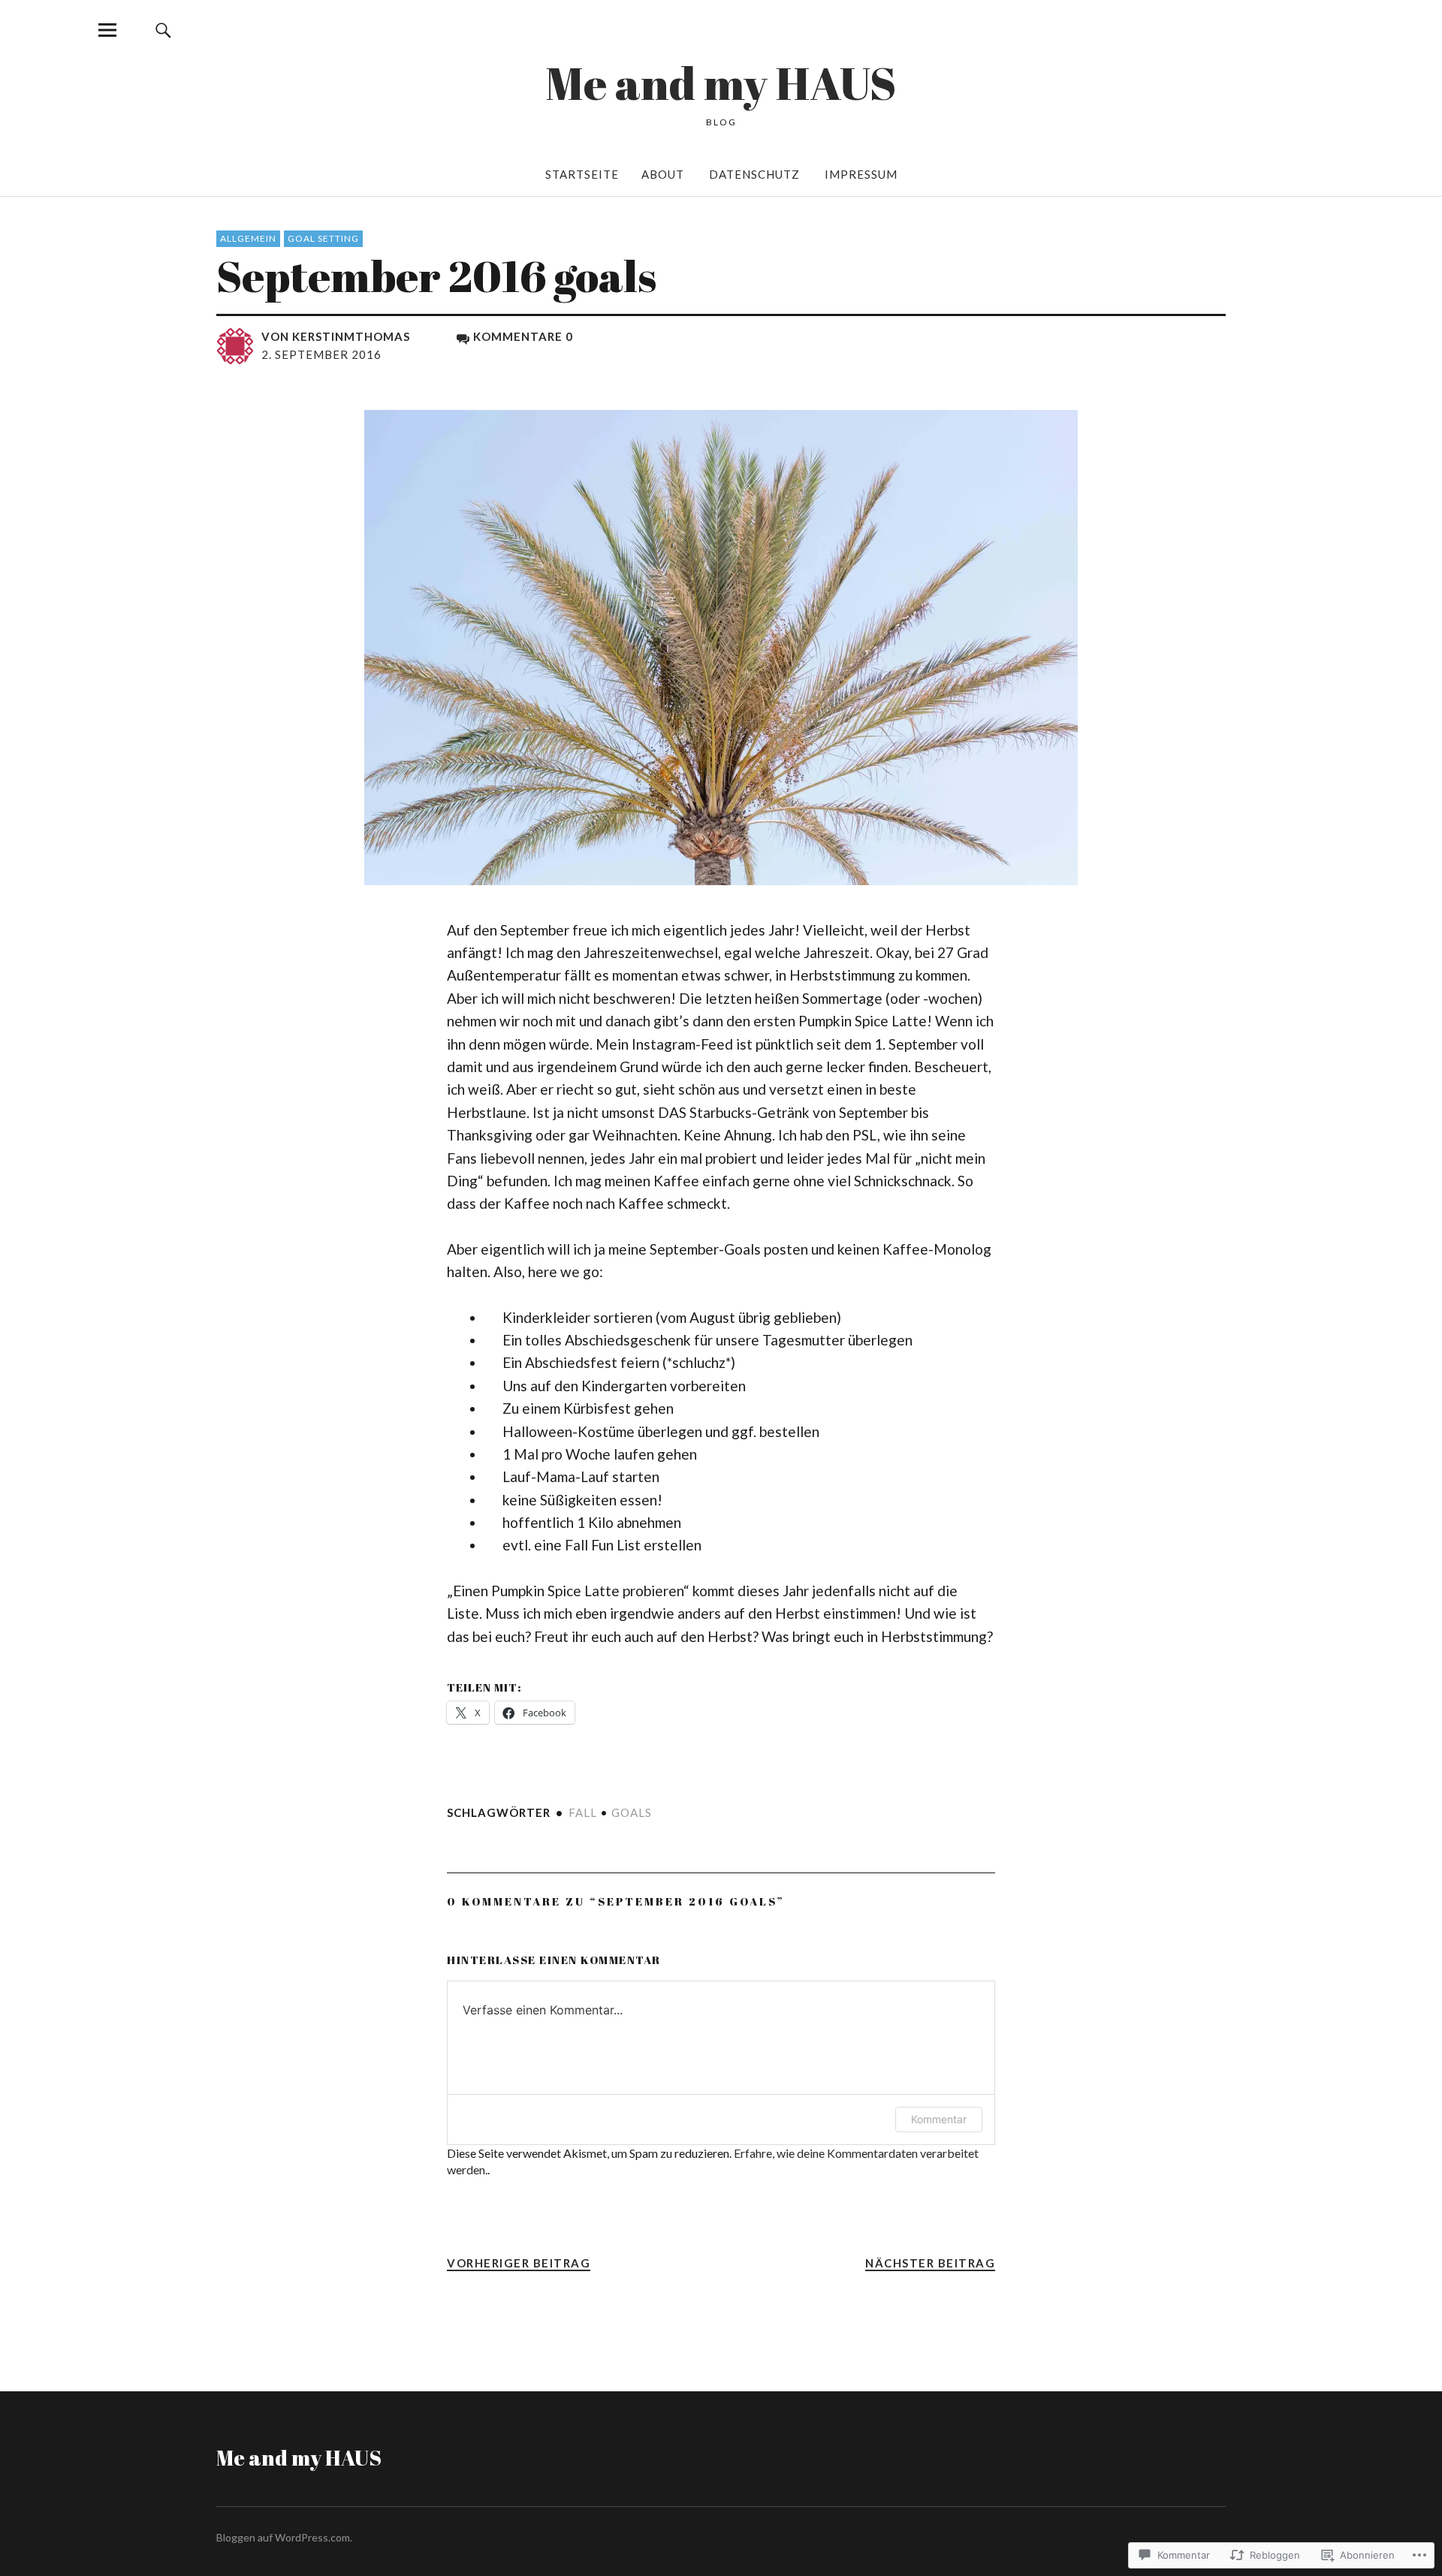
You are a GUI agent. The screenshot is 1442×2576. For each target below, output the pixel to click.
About (663, 174)
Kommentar (939, 2119)
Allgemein (248, 238)
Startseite (582, 174)
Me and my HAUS (721, 83)
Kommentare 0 (523, 336)
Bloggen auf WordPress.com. (284, 2537)
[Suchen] (163, 30)
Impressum (861, 174)
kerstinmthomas (351, 336)
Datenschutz (754, 174)
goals (632, 1812)
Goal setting (323, 238)
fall (583, 1812)
